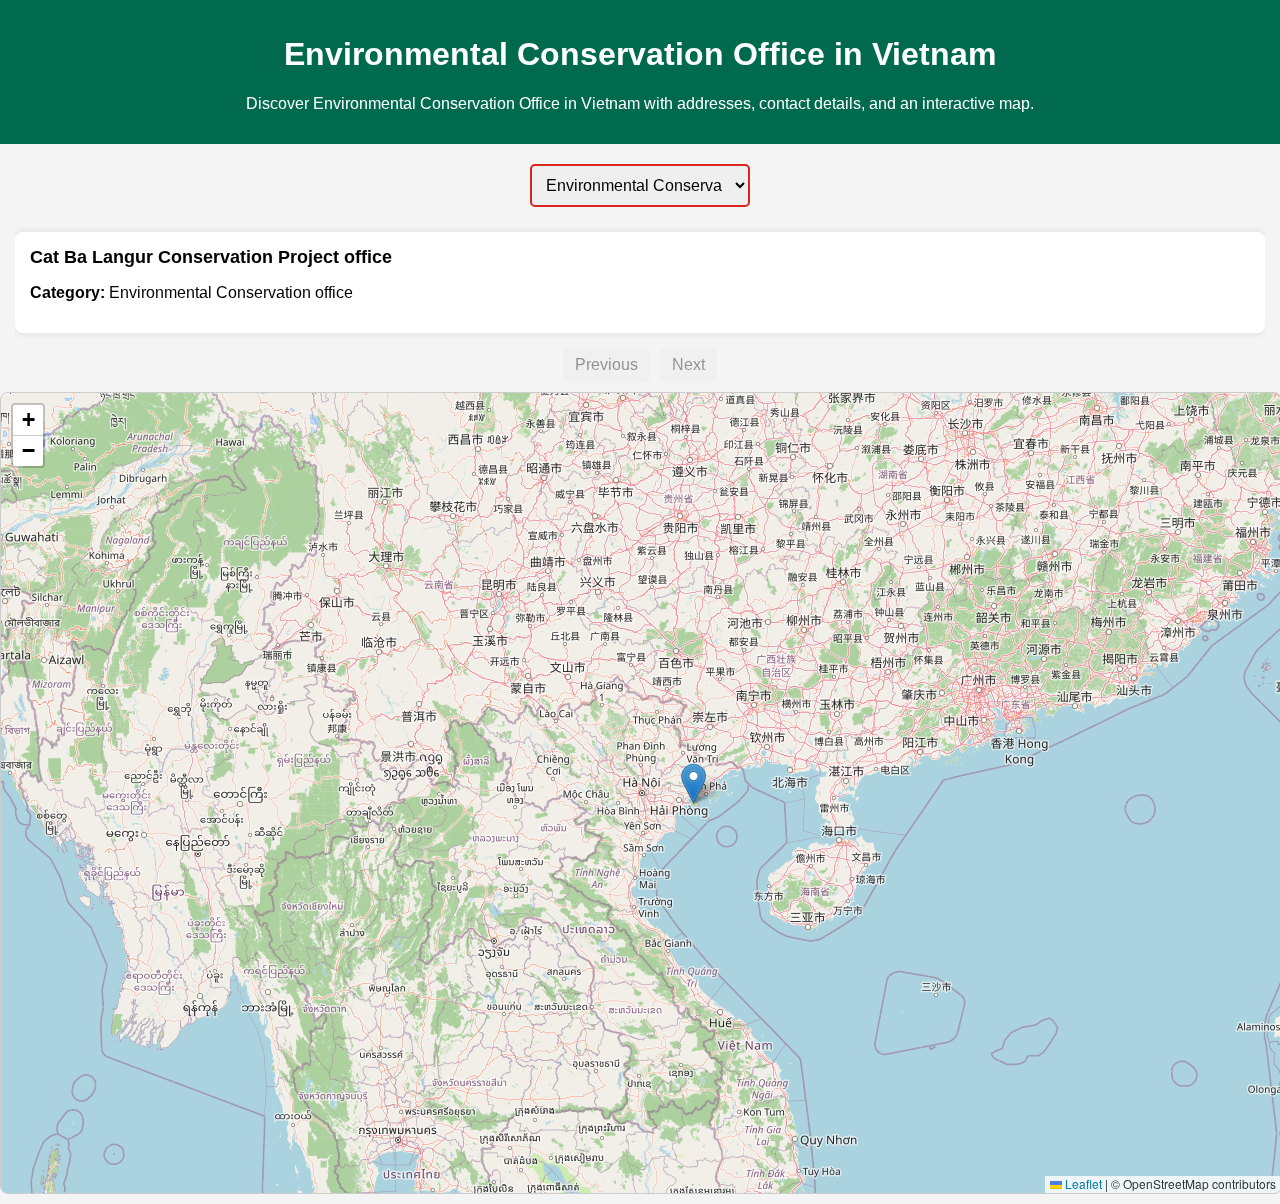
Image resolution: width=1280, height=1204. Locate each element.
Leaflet (1082, 1183)
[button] (693, 783)
